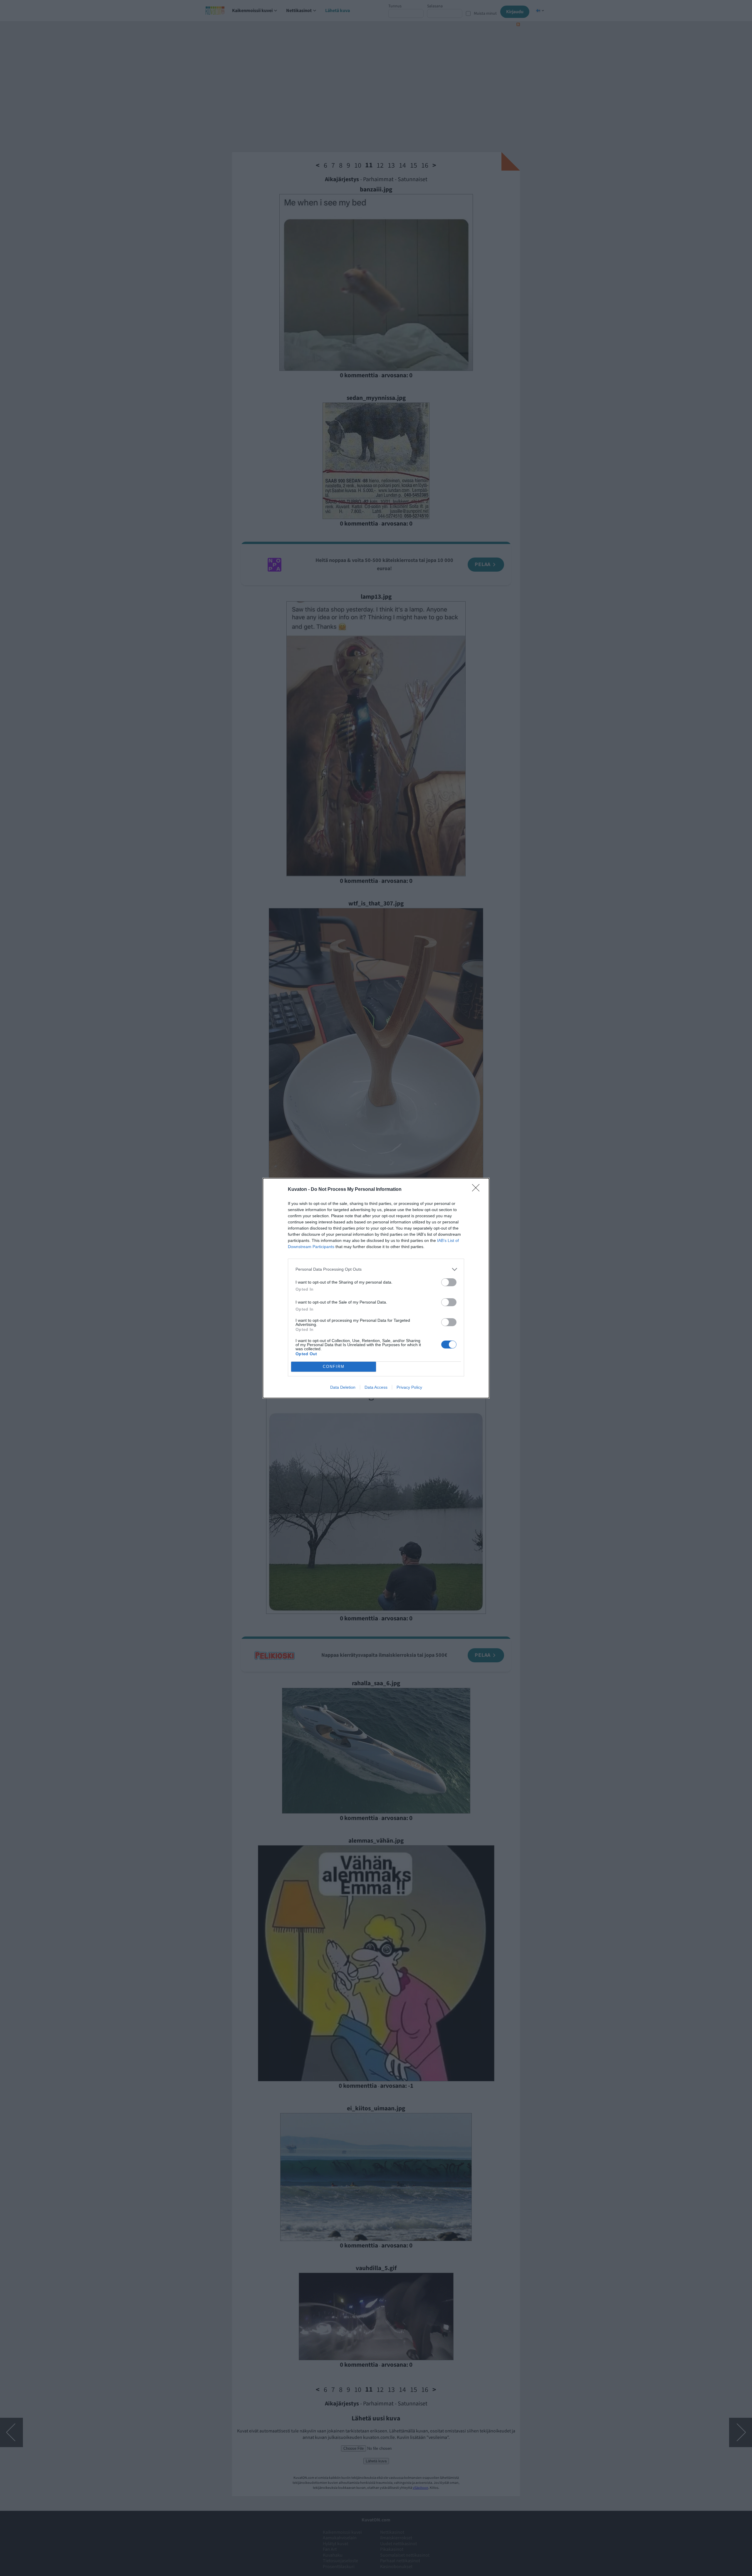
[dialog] (376, 1288)
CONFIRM (334, 1367)
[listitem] (376, 1269)
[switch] (449, 1282)
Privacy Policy (409, 1387)
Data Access (376, 1387)
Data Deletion (343, 1387)
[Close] (478, 1190)
